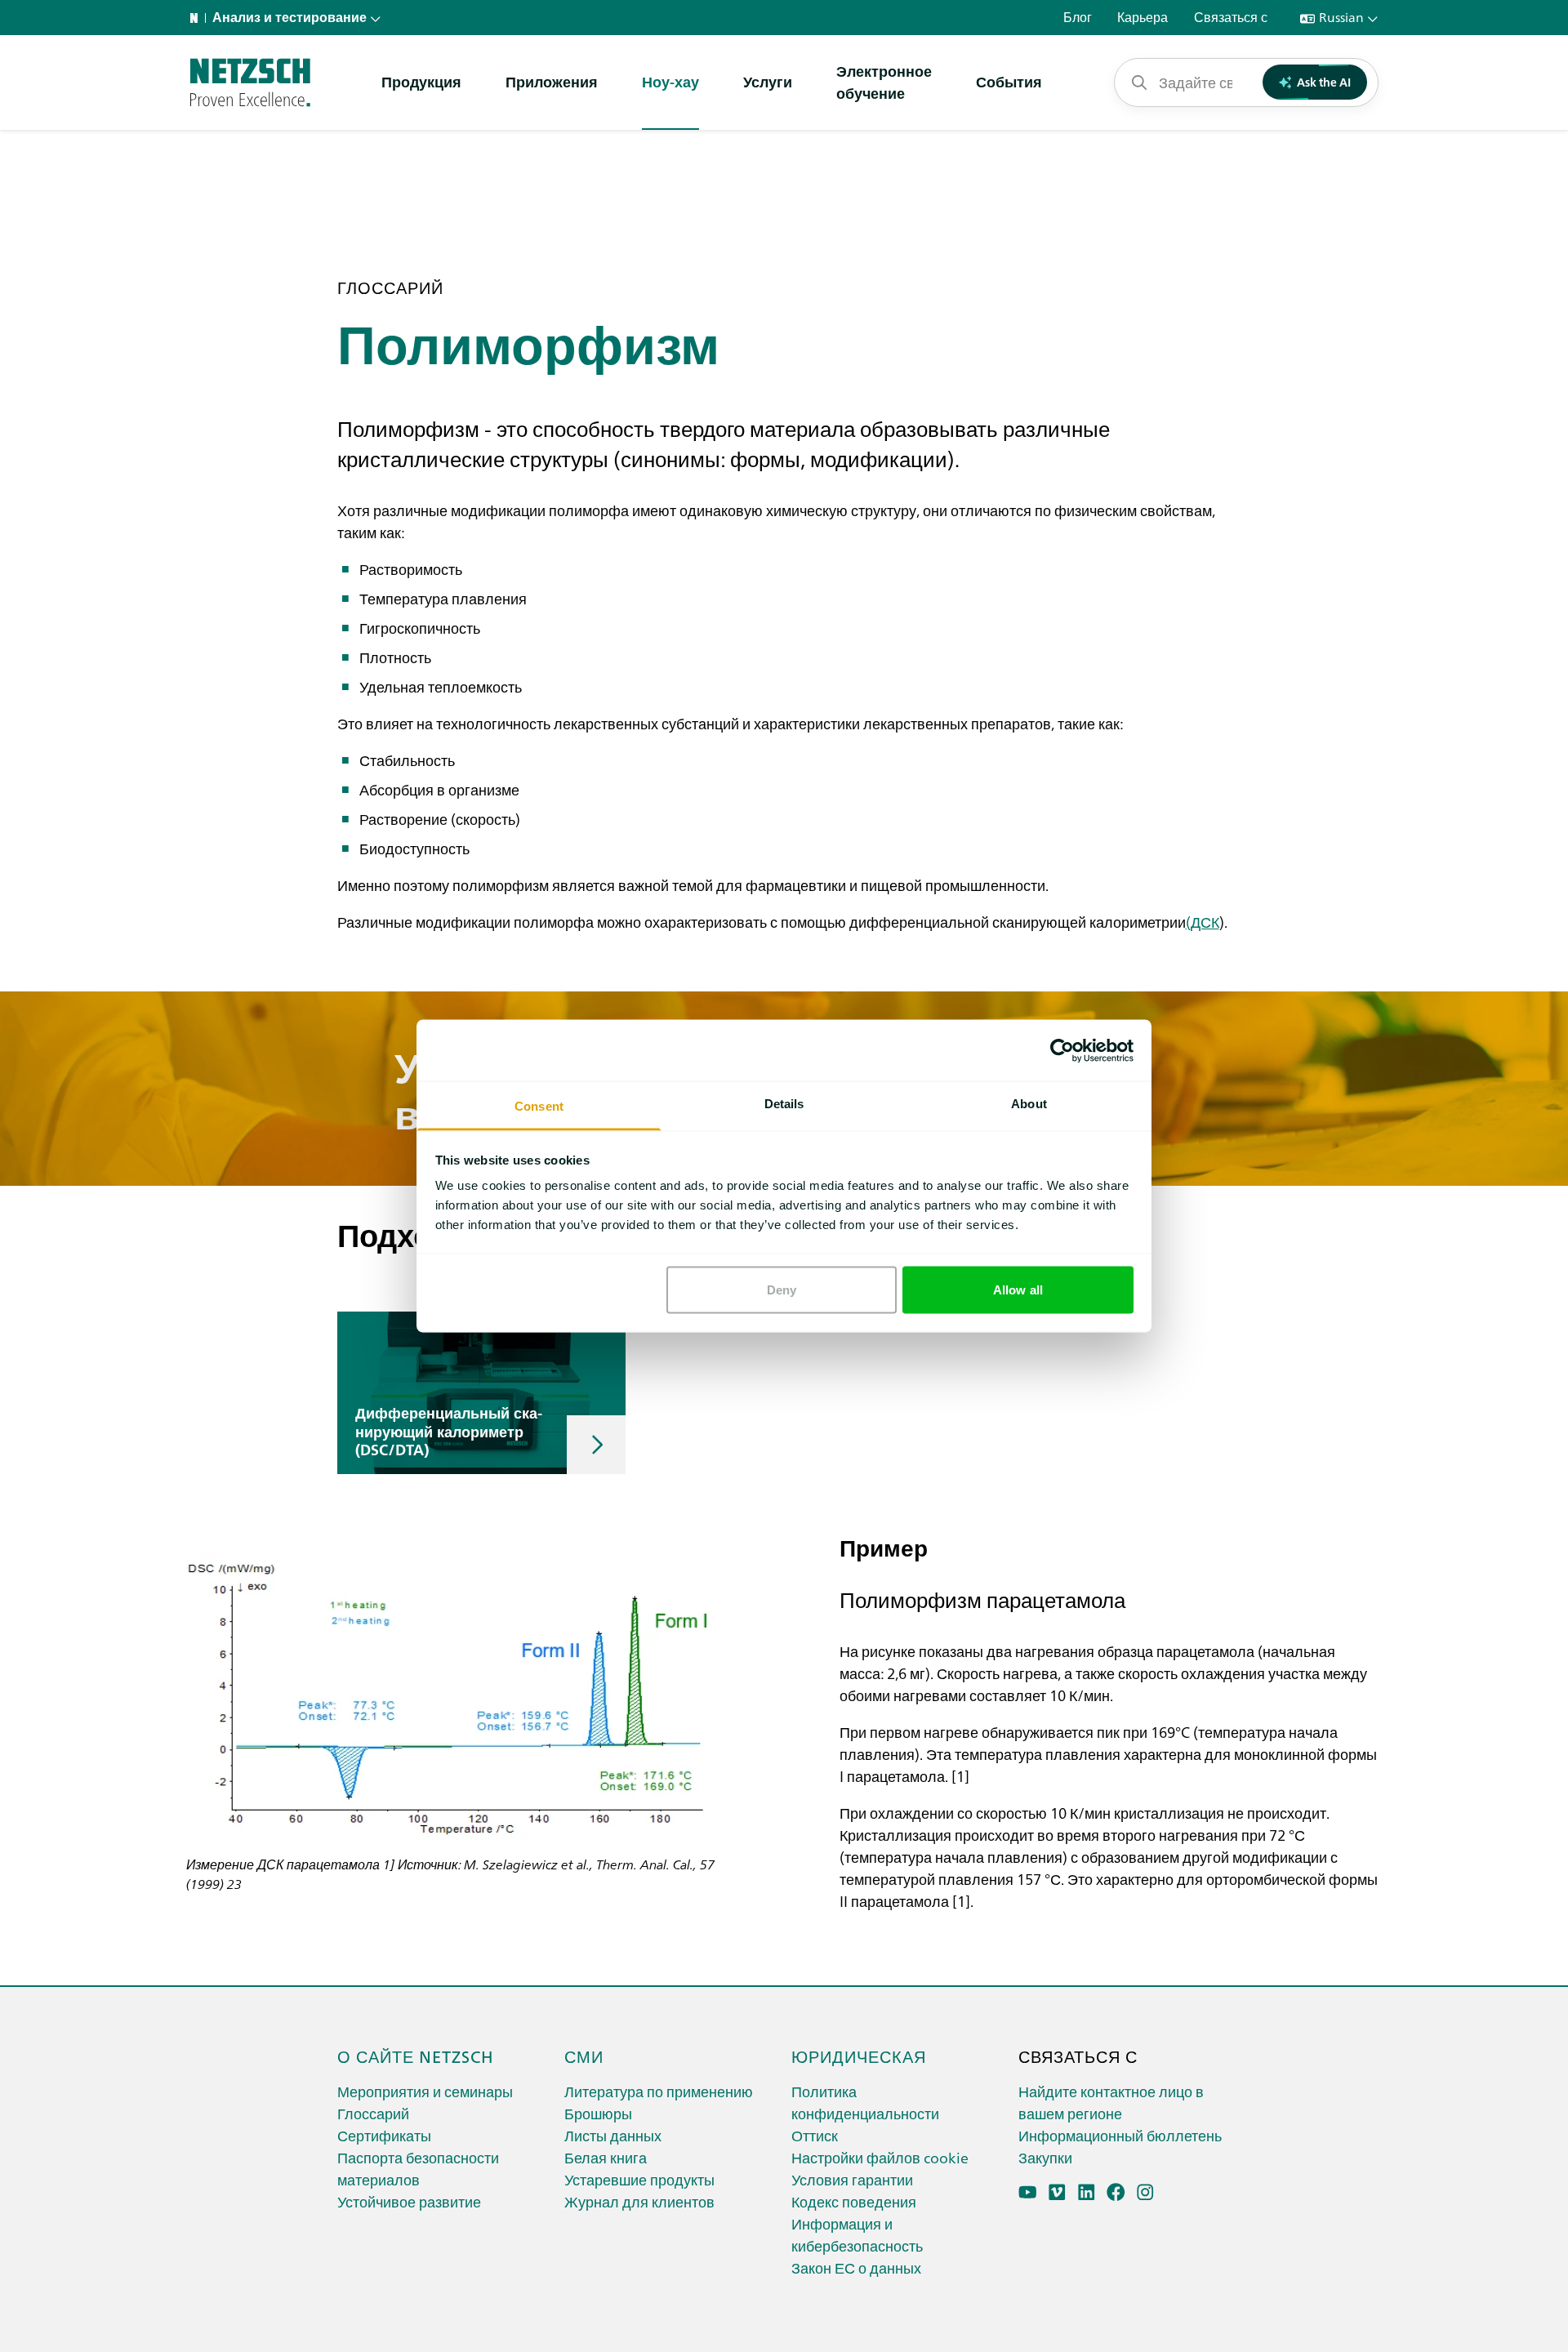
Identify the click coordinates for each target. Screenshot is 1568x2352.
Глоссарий (373, 2113)
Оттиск (815, 2135)
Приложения (552, 81)
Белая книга (606, 2157)
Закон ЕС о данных (856, 2267)
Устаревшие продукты (639, 2179)
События (1009, 81)
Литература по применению (659, 2091)
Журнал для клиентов (639, 2201)
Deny (782, 1289)
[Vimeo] (1057, 2192)
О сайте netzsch (416, 2056)
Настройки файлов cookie (880, 2157)
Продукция (421, 81)
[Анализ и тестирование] (250, 82)
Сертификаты (384, 2135)
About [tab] (1029, 1104)
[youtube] (1028, 2192)
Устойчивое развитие (409, 2201)
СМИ (584, 2056)
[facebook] (1116, 2192)
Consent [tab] (539, 1106)
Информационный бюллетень (1120, 2135)
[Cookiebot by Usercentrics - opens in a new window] (1062, 1050)
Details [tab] (784, 1104)
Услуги (768, 81)
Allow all (1018, 1289)
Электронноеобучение (884, 82)
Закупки (1045, 2157)
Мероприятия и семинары (425, 2091)
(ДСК (1203, 922)
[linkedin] (1087, 2192)
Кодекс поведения (854, 2201)
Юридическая (859, 2056)
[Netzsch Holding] (198, 18)
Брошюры (598, 2113)
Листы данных (613, 2135)
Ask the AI (1324, 82)
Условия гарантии (852, 2179)
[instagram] (1145, 2192)
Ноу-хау (670, 81)
